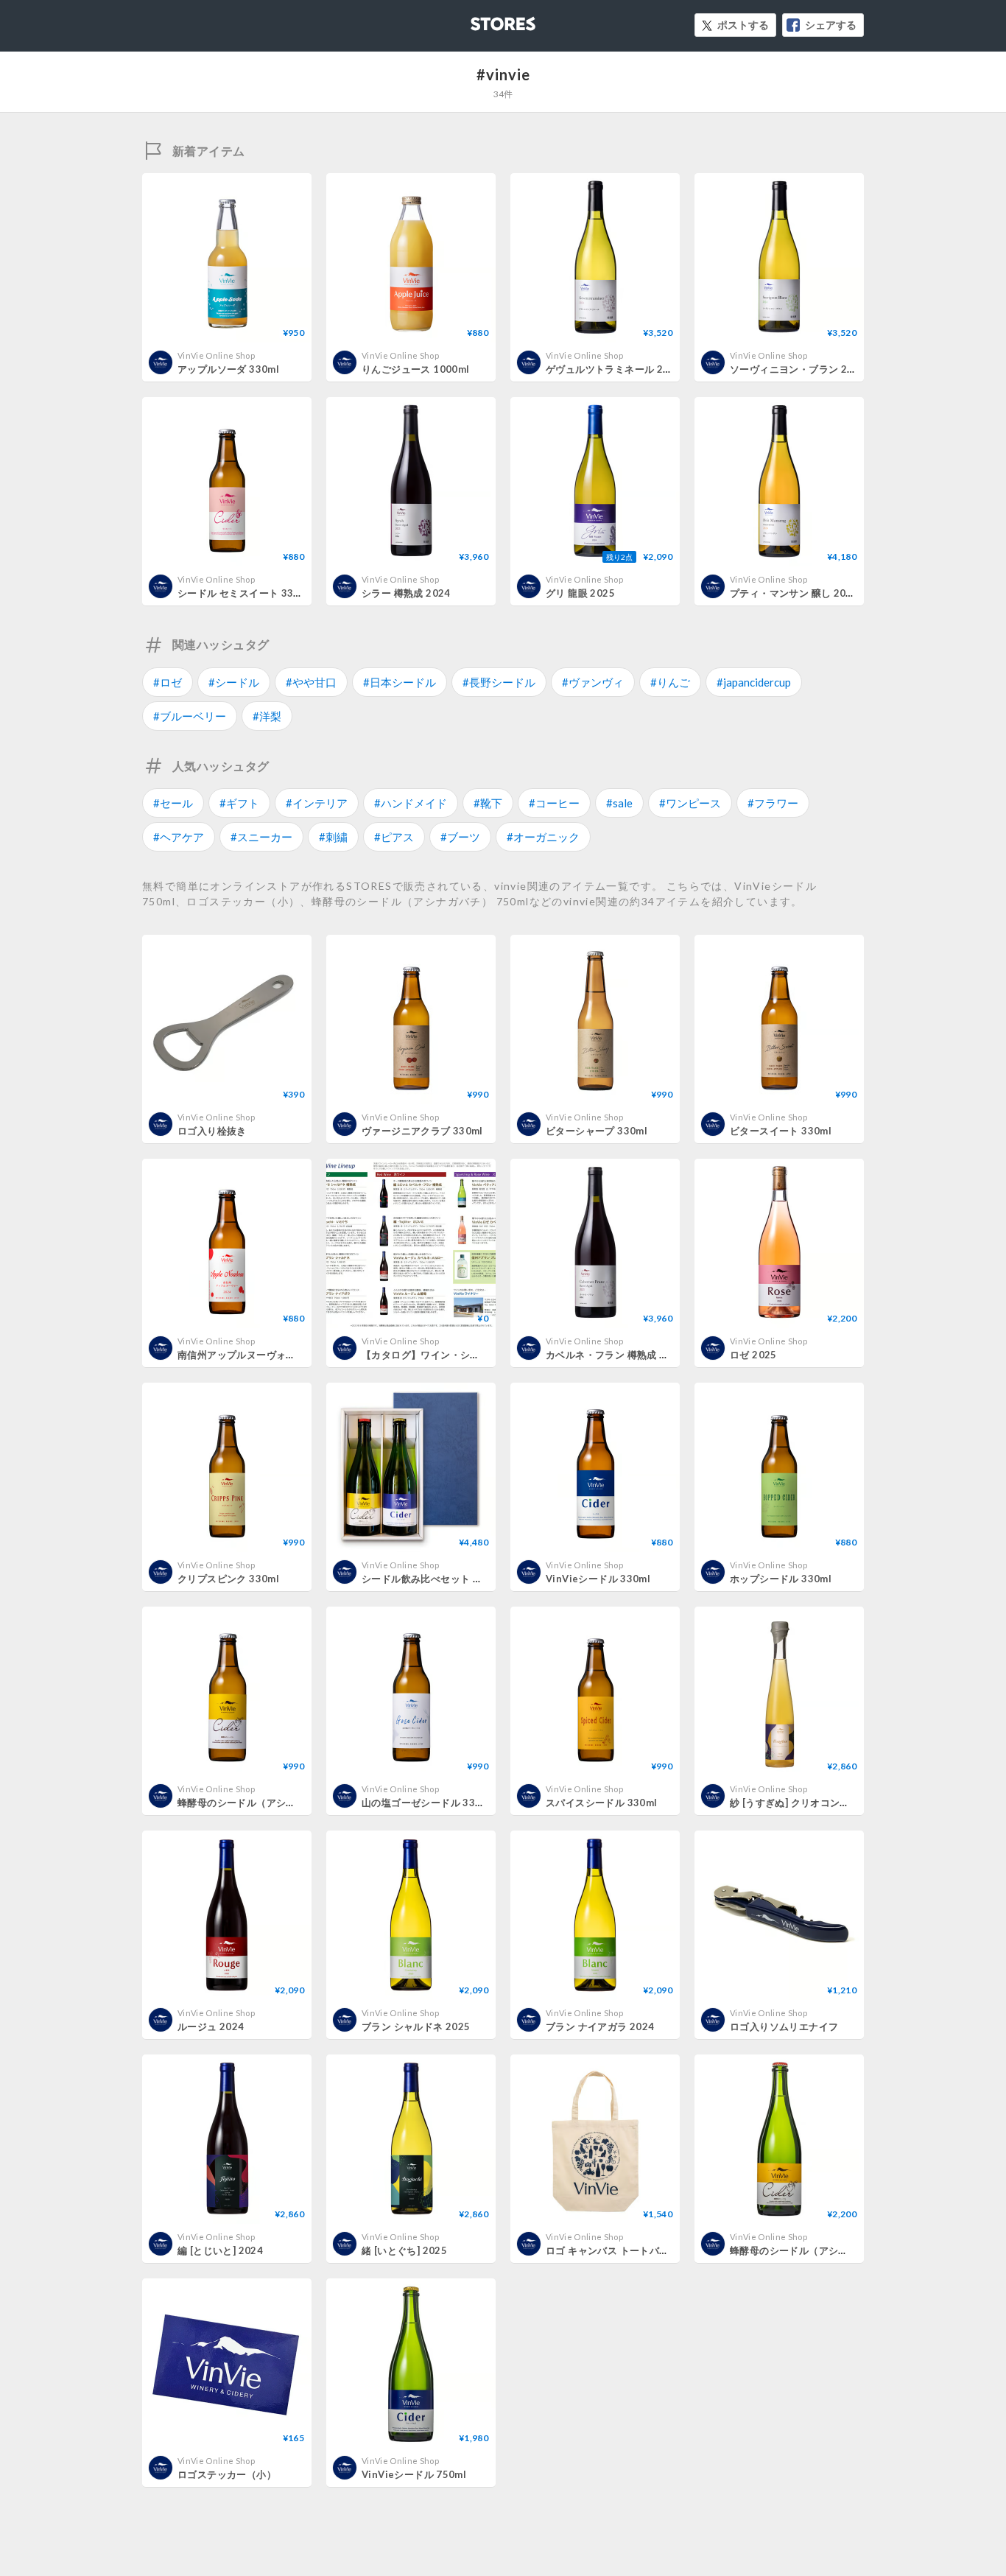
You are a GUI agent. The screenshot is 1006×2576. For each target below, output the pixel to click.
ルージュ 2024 (211, 2026)
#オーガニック (543, 837)
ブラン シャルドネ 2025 (416, 2026)
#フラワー (773, 803)
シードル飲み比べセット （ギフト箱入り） (457, 1579)
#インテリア (317, 803)
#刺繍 (333, 837)
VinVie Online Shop (216, 355)
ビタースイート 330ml (781, 1131)
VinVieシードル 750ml (414, 2474)
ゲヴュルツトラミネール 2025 (613, 369)
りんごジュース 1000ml (415, 369)
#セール (173, 803)
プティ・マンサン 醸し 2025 (794, 593)
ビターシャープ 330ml (597, 1131)
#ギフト (239, 803)
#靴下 (488, 803)
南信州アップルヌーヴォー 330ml (253, 1355)
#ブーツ (460, 837)
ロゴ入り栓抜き (212, 1131)
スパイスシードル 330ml (601, 1803)
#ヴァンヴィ (593, 682)
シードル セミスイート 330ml (245, 593)
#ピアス (394, 837)
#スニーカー (261, 837)
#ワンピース (690, 803)
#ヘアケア (179, 837)
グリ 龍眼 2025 (580, 593)
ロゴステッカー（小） (227, 2474)
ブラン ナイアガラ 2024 (600, 2026)
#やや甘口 (311, 682)
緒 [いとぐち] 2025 (404, 2250)
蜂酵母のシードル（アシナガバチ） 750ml (825, 2250)
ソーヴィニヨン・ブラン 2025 (798, 369)
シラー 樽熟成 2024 (406, 593)
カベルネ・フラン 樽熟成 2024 (615, 1355)
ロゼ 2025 (753, 1355)
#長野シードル (499, 682)
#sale (619, 803)
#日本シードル (400, 682)
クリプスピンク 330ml (228, 1579)
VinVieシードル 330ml (598, 1579)
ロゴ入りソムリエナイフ (784, 2026)
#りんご (670, 682)
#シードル (234, 682)
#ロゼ (168, 682)
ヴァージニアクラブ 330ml (422, 1131)
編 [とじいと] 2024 (220, 2250)
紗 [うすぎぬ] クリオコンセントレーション (824, 1803)
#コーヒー (554, 803)
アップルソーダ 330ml (228, 369)
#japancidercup (754, 682)
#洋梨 (267, 716)
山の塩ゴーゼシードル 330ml (427, 1803)
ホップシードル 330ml (781, 1579)
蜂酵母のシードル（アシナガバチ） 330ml (273, 1803)
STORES (479, 20)
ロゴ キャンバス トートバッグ (612, 2250)
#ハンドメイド (411, 803)
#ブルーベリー (190, 716)
